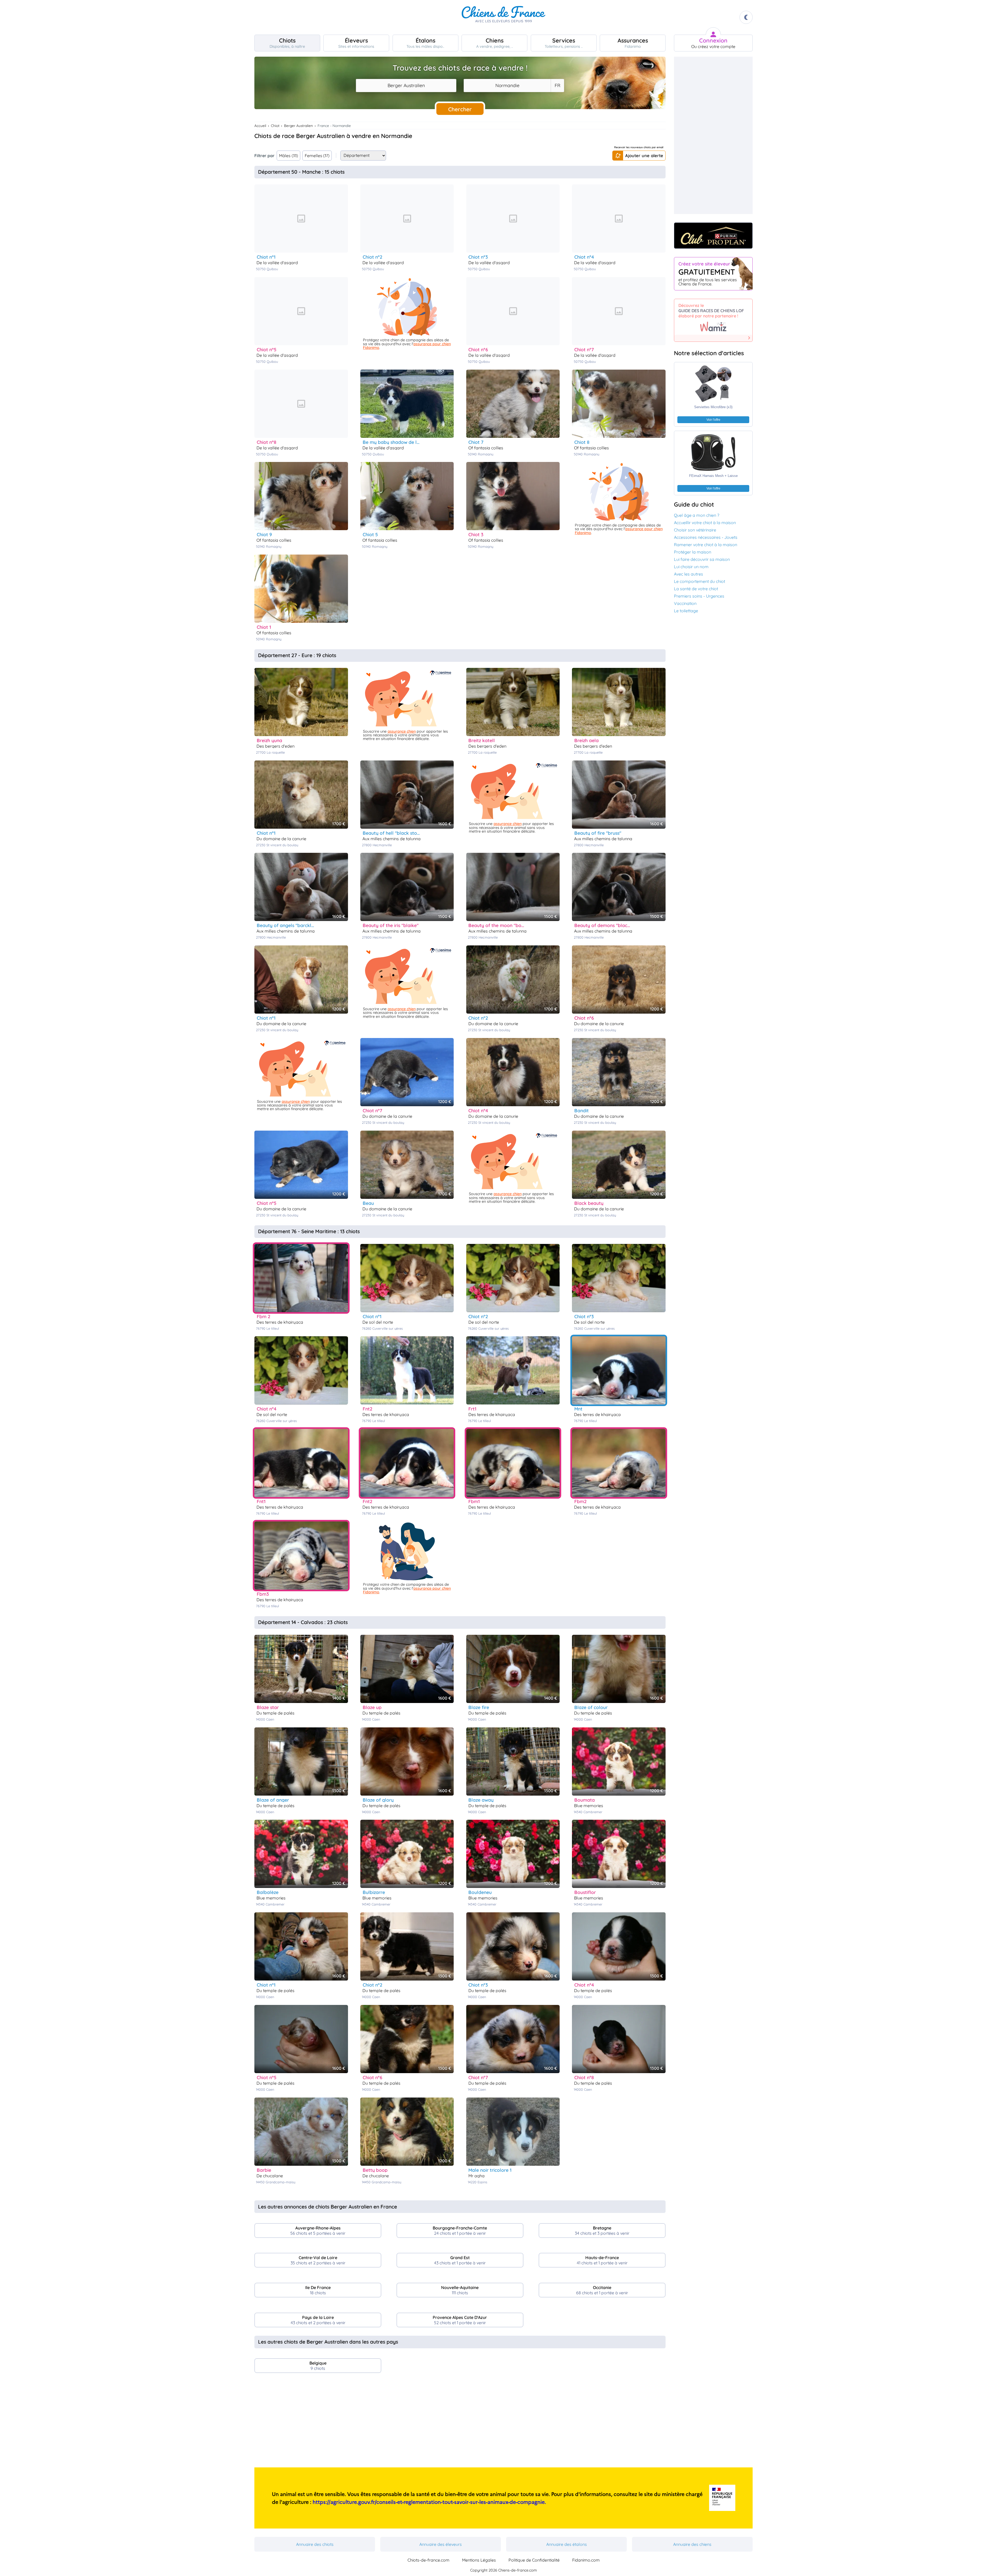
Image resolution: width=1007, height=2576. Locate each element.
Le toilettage (686, 611)
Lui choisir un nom (691, 567)
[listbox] (557, 86)
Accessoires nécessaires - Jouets (706, 537)
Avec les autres (689, 574)
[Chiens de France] (504, 17)
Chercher (460, 109)
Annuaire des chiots (315, 2544)
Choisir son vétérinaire (695, 530)
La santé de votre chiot (696, 589)
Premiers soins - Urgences (699, 596)
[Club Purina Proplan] (713, 236)
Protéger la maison (693, 552)
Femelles (317, 156)
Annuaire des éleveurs (441, 2544)
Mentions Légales (479, 2560)
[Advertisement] (460, 2422)
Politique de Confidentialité (534, 2560)
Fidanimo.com (586, 2560)
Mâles (288, 156)
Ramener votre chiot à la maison (706, 545)
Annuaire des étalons (567, 2544)
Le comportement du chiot (700, 581)
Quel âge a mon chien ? (697, 515)
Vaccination (685, 603)
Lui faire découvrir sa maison (702, 559)
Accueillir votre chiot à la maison (705, 523)
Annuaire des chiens (692, 2544)
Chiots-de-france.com (428, 2560)
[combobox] (406, 86)
